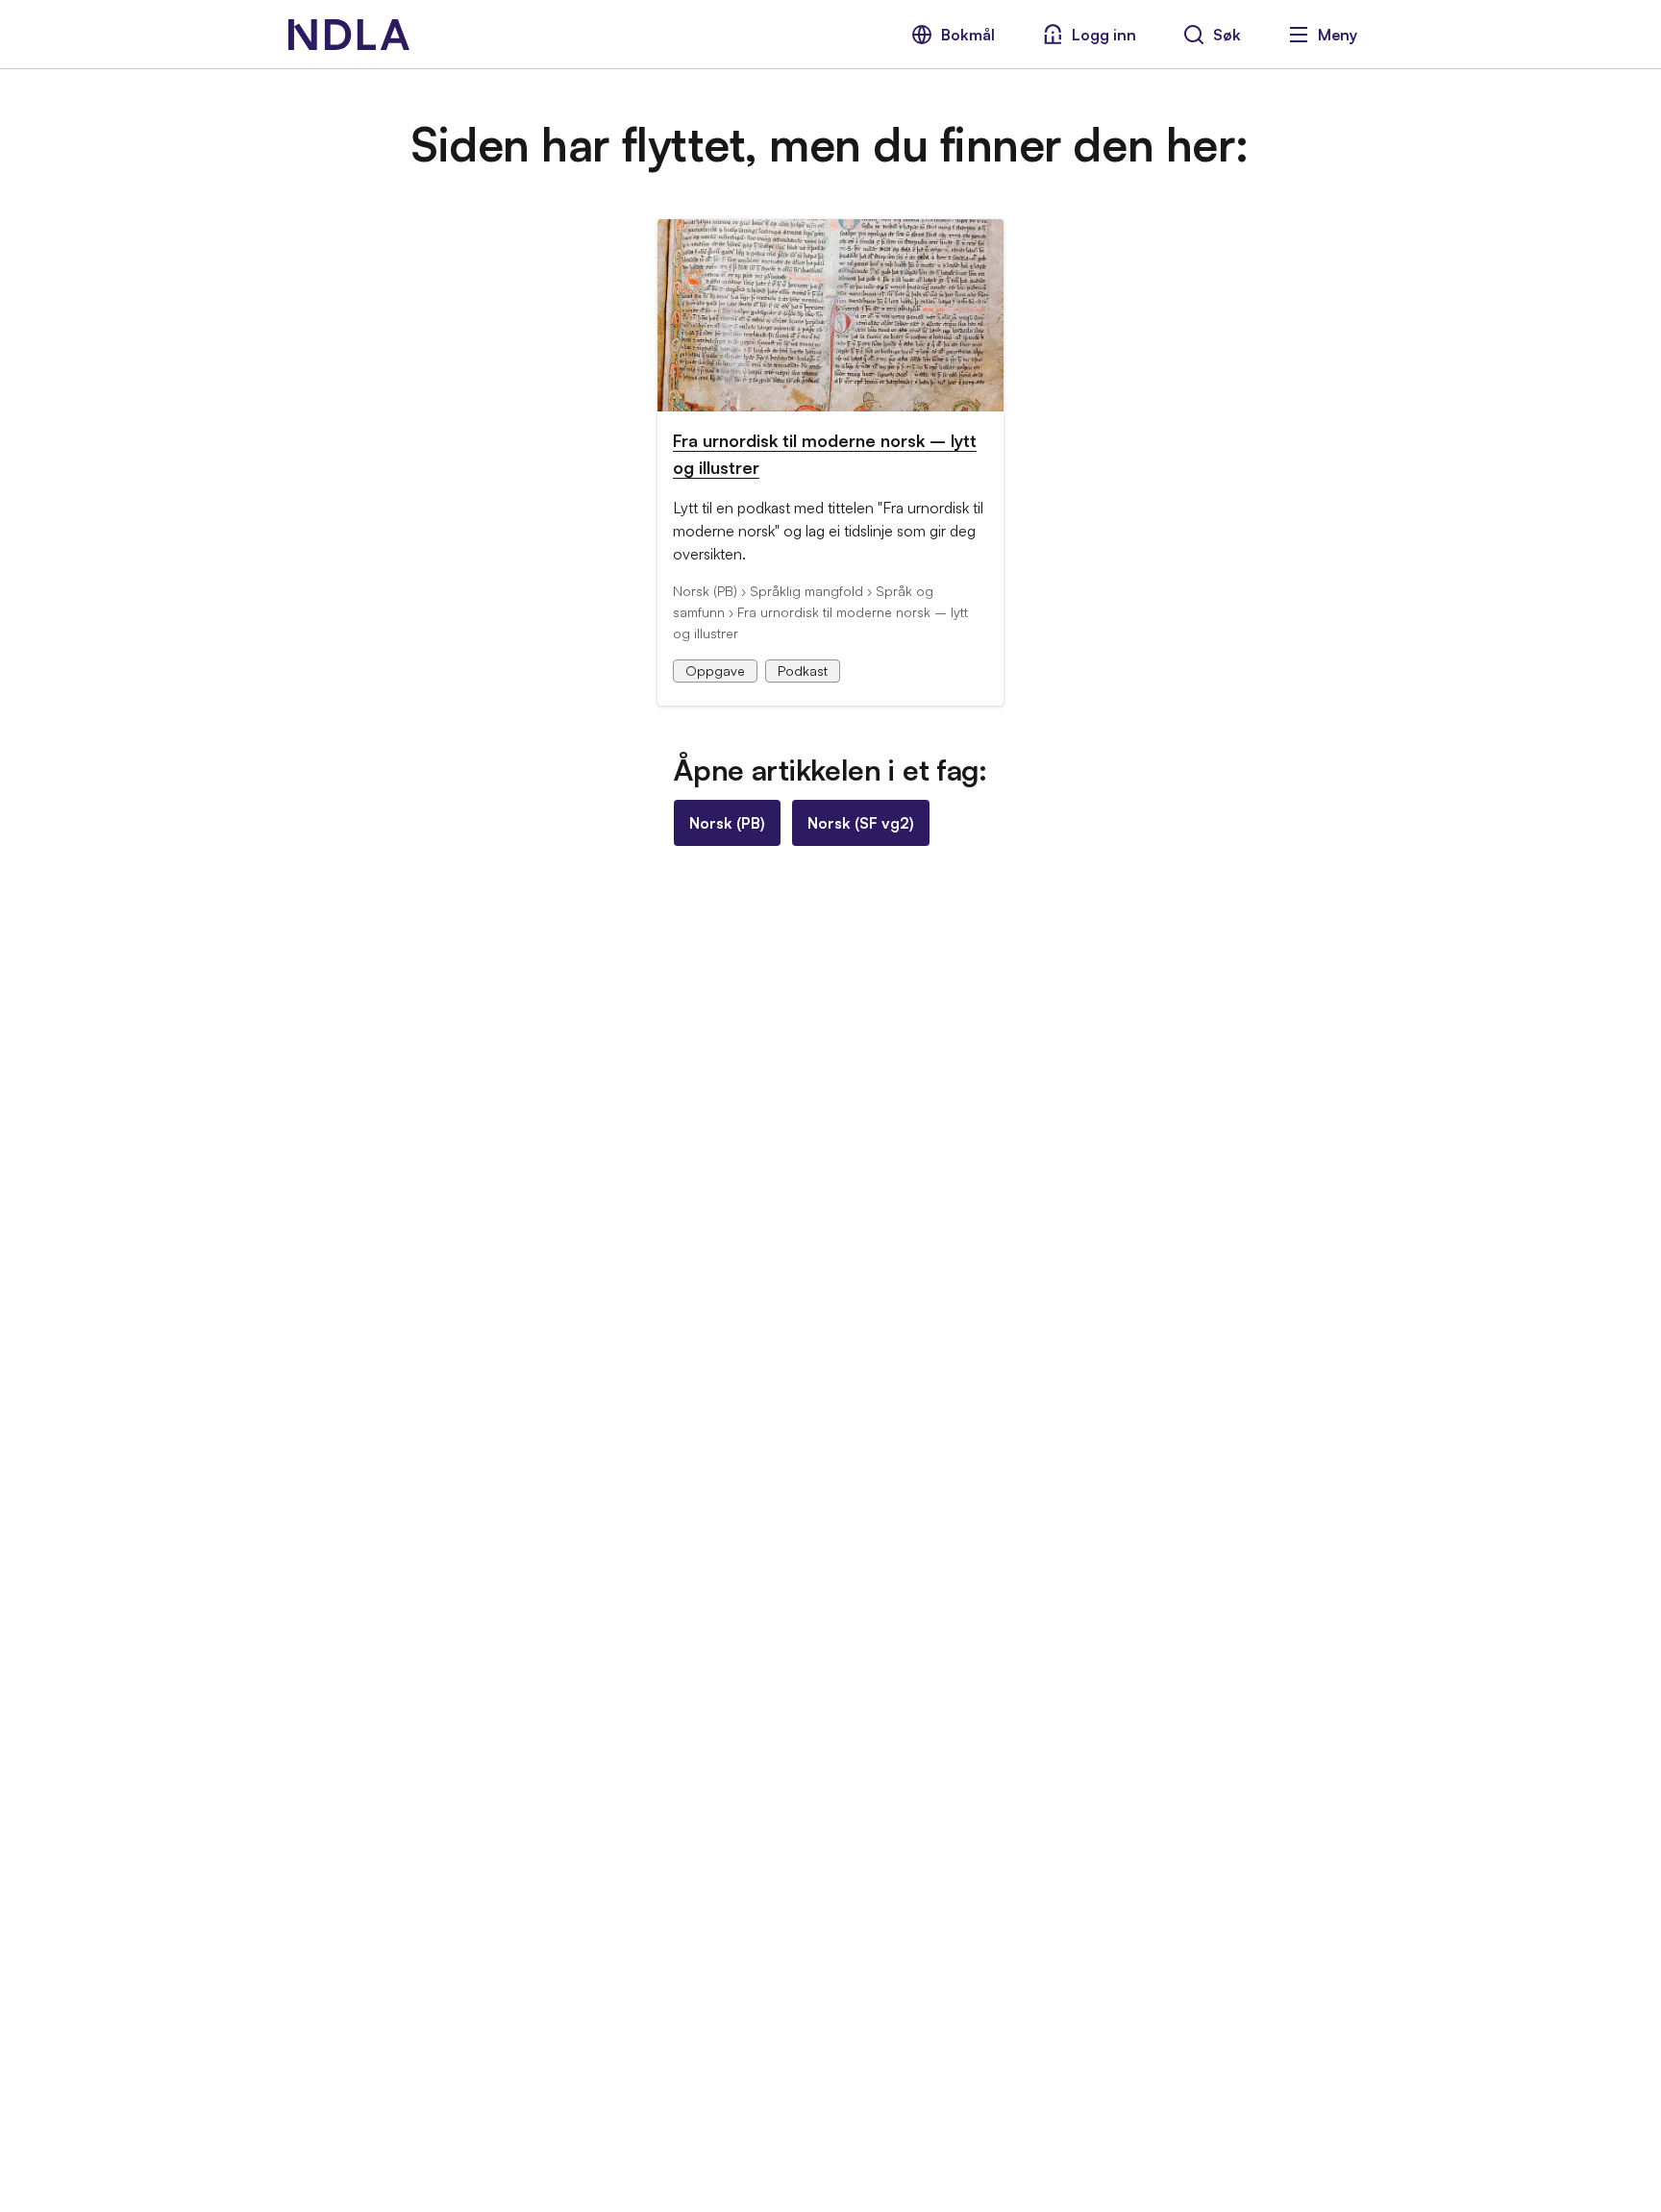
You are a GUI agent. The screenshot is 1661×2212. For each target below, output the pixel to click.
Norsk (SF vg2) (861, 823)
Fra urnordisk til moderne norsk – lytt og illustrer (825, 454)
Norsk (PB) (727, 823)
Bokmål (968, 35)
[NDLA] (349, 35)
